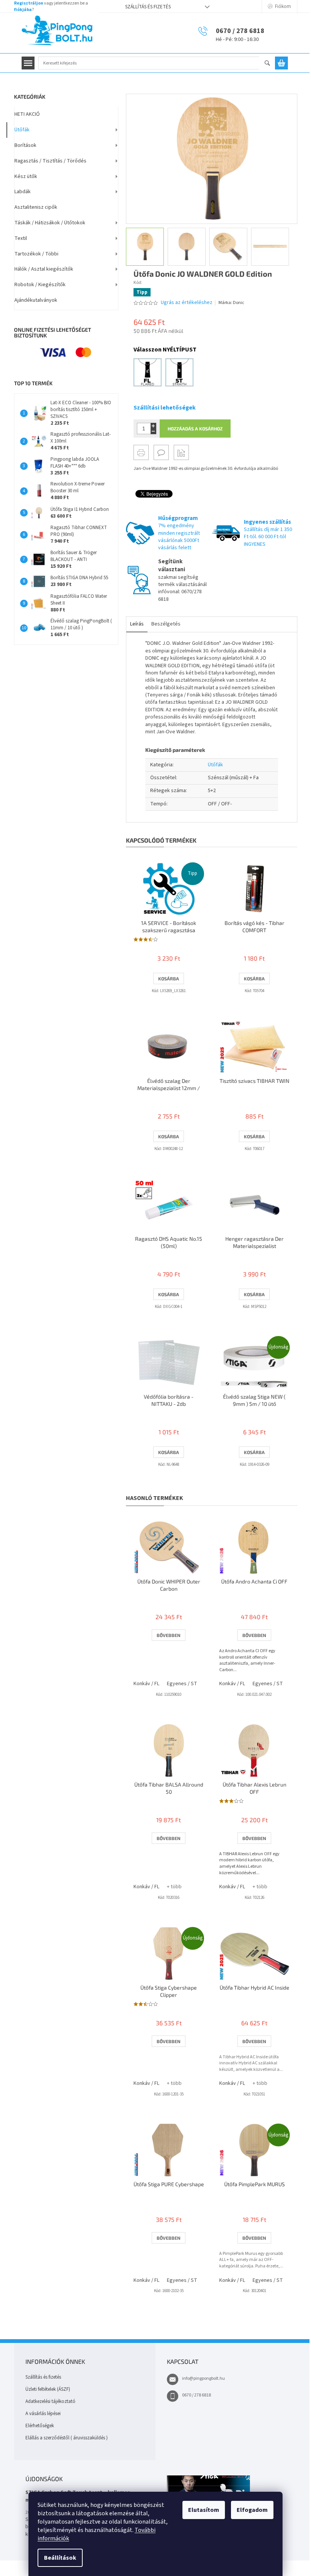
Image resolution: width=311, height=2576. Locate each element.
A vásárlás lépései (43, 2414)
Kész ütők (26, 176)
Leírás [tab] (137, 624)
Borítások (25, 145)
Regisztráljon (29, 3)
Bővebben (169, 1635)
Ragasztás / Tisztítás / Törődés (50, 161)
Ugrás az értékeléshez (187, 303)
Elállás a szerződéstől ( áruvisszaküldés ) (67, 2438)
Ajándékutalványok (36, 300)
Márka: (231, 303)
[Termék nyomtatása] (141, 452)
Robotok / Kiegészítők (40, 285)
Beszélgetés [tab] (166, 624)
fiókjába (23, 10)
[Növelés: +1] (153, 426)
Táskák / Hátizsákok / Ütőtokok (50, 223)
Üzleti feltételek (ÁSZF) (48, 2389)
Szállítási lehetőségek (165, 408)
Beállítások (60, 2558)
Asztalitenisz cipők (36, 207)
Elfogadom (252, 2510)
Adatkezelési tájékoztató (50, 2401)
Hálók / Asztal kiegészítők (44, 269)
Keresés (271, 64)
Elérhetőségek (40, 2426)
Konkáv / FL (146, 1684)
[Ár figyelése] (181, 452)
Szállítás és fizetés (148, 7)
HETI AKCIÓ (27, 114)
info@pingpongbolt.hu (203, 2378)
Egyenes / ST (182, 1684)
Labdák (23, 192)
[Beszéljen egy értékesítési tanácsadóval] (161, 452)
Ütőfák (22, 130)
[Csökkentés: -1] (153, 431)
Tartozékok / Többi (36, 254)
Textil (21, 238)
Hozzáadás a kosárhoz (195, 429)
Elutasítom (204, 2510)
